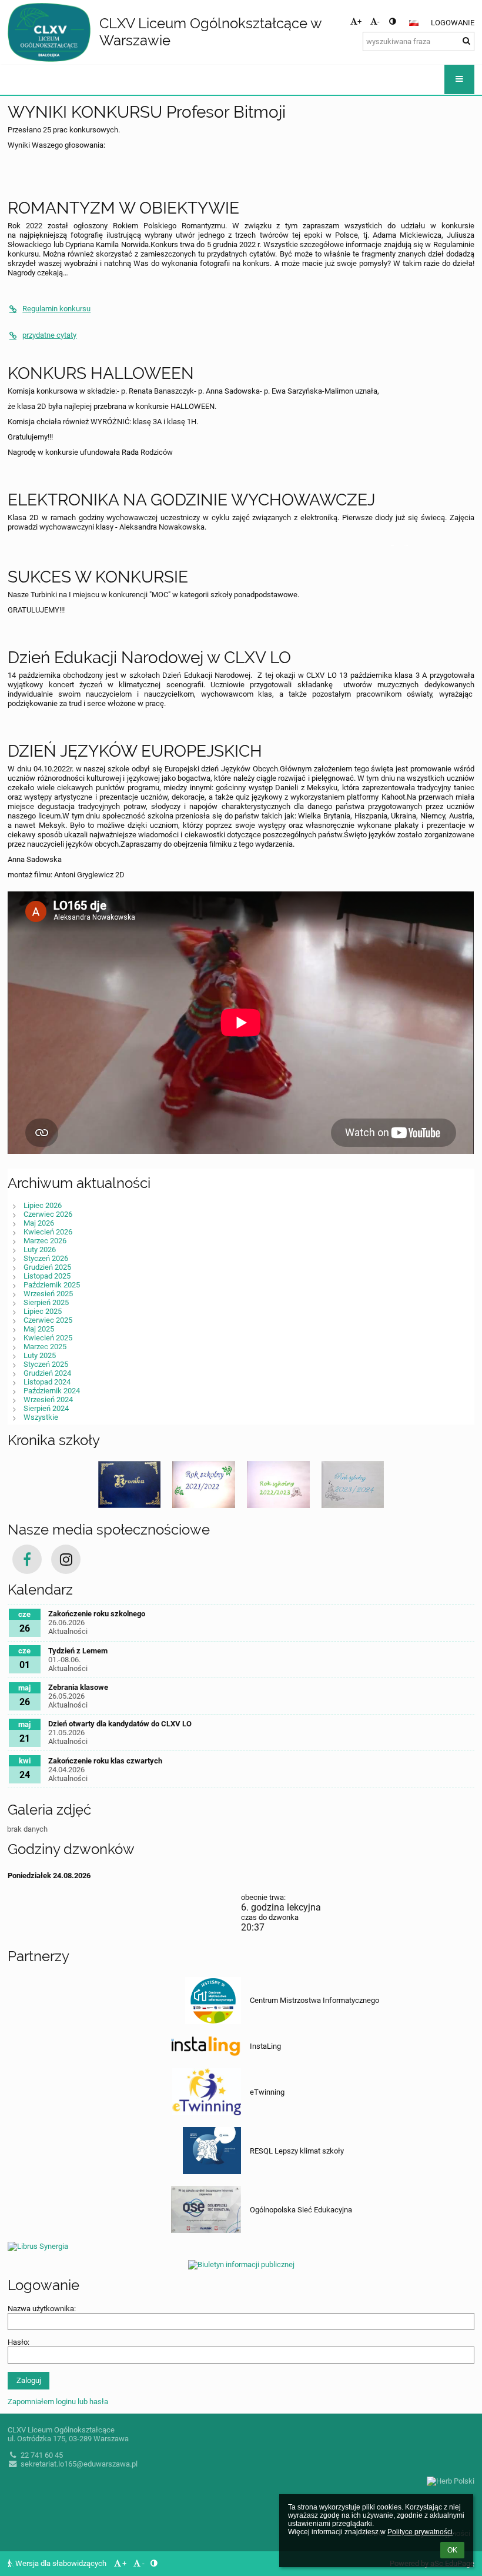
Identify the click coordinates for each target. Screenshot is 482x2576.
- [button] (379, 21)
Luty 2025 (40, 1355)
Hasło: (19, 2342)
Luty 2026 (40, 1249)
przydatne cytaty (49, 335)
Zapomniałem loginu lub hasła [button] (58, 2402)
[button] (392, 21)
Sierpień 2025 (46, 1302)
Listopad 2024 (47, 1382)
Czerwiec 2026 (48, 1214)
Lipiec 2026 (43, 1205)
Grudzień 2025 (47, 1267)
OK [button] (452, 2550)
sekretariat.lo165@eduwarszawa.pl (79, 2464)
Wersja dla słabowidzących (61, 2563)
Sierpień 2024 (46, 1408)
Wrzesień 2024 (48, 1400)
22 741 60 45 (42, 2455)
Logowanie (453, 23)
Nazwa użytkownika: (42, 2309)
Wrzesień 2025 (48, 1294)
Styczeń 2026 (46, 1258)
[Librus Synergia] (241, 2245)
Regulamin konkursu (56, 309)
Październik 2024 (52, 1391)
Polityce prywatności (420, 2532)
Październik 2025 (52, 1285)
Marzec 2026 (45, 1241)
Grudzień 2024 (47, 1373)
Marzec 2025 (45, 1347)
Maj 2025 (39, 1329)
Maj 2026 (39, 1223)
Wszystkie (41, 1417)
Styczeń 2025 (46, 1364)
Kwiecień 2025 (48, 1338)
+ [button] (359, 21)
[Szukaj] (466, 41)
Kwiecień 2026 (48, 1232)
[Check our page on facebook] (27, 1559)
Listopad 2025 (47, 1276)
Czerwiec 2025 (48, 1320)
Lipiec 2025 (43, 1311)
